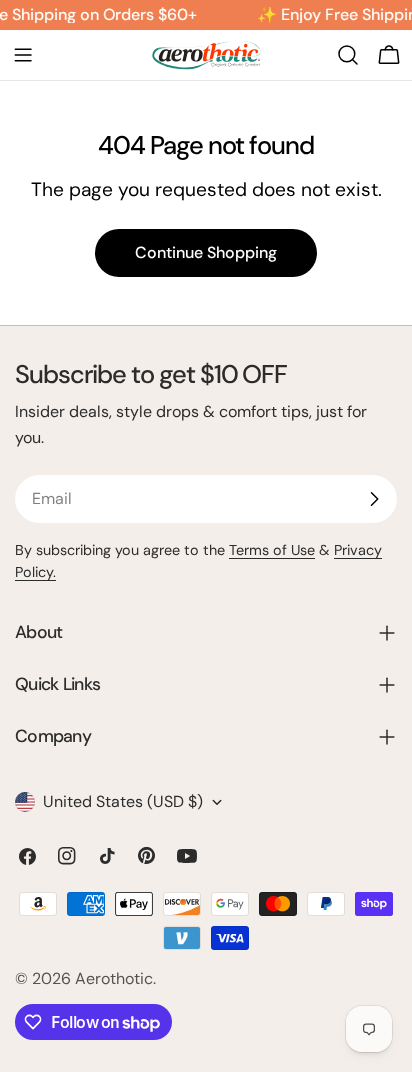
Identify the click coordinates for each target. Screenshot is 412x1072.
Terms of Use (272, 550)
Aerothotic (114, 978)
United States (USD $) (123, 801)
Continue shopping (206, 252)
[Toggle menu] (23, 55)
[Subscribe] (374, 499)
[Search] (348, 55)
